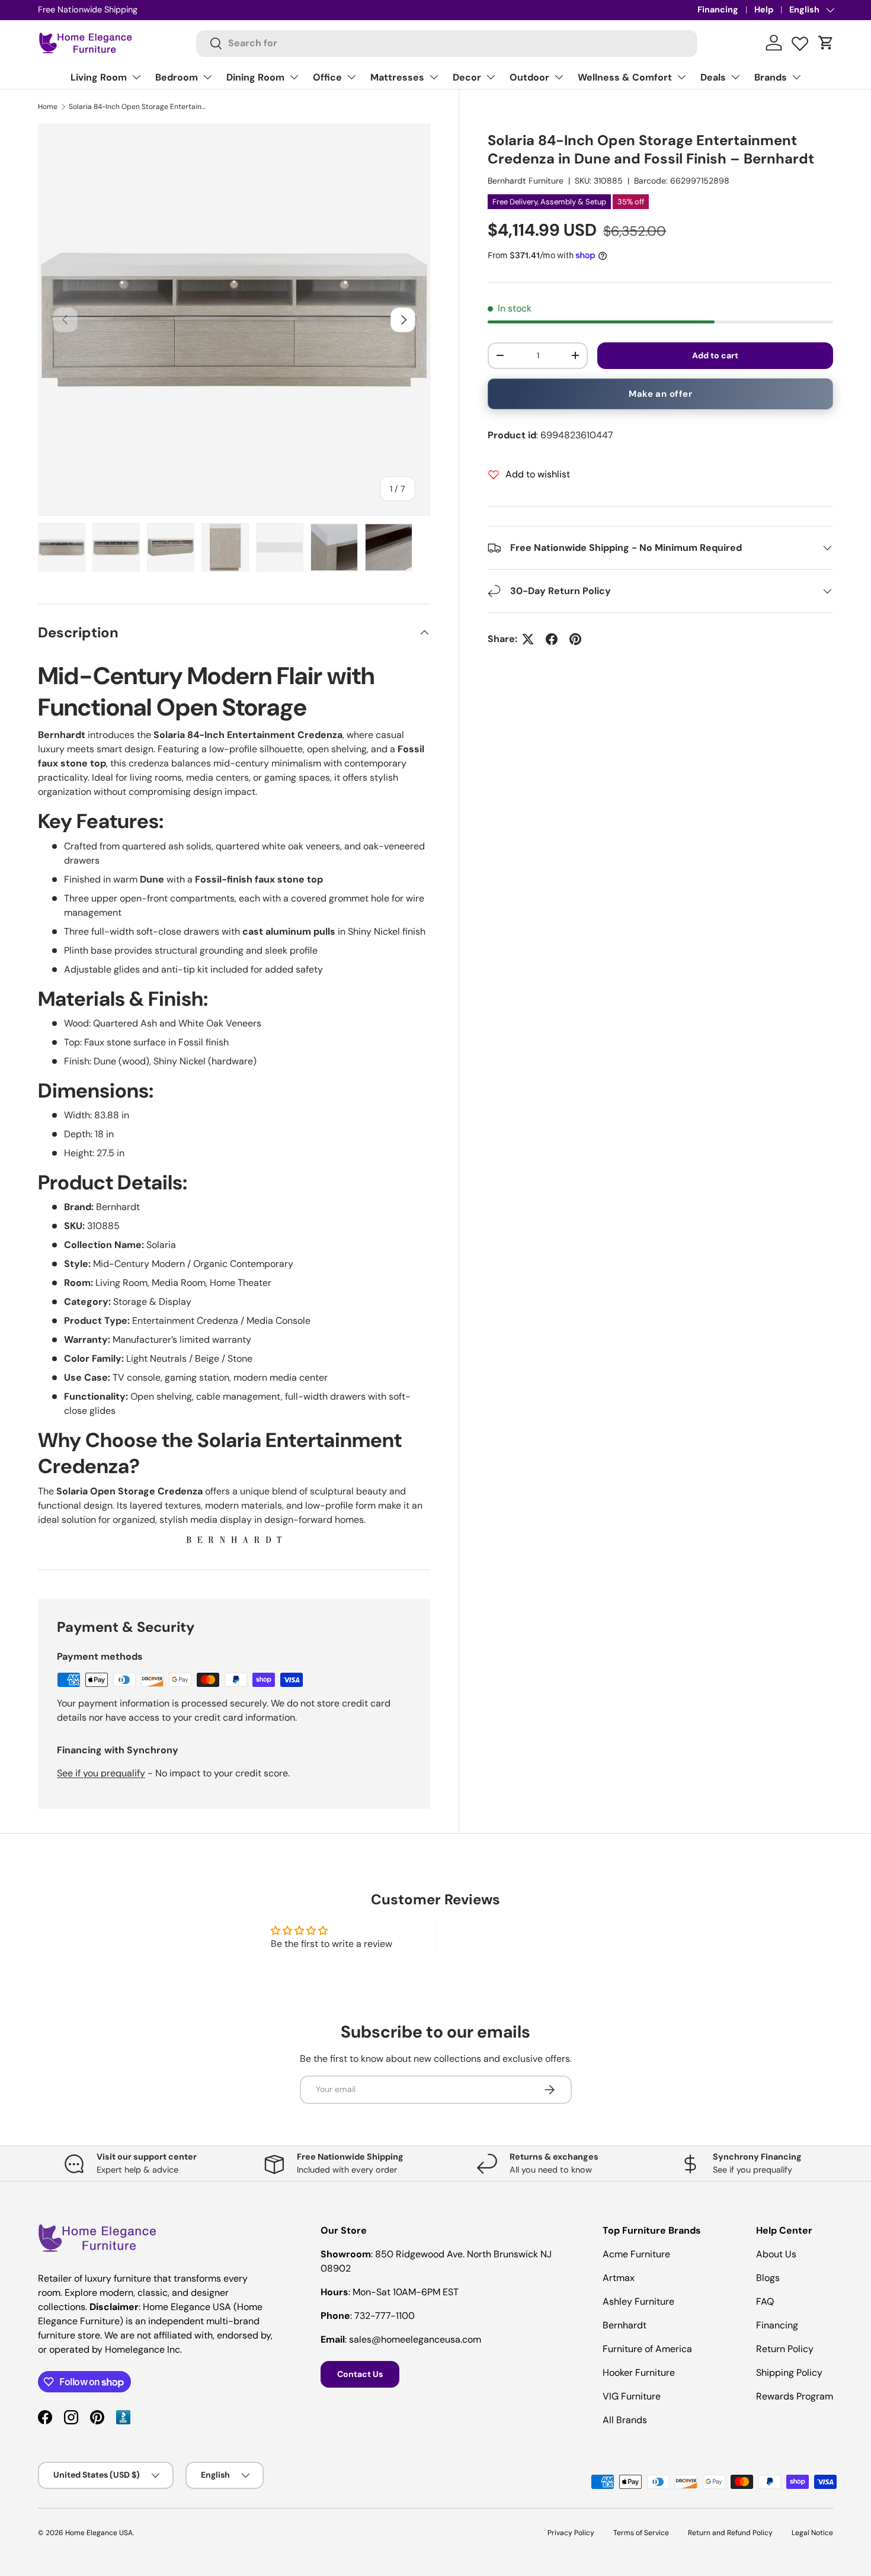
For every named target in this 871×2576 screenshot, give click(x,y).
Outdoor (529, 77)
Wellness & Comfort (625, 77)
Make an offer (660, 394)
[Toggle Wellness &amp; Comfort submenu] (681, 77)
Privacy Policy (571, 2533)
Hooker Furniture (639, 2373)
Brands (771, 77)
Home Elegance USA (99, 2533)
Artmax (619, 2278)
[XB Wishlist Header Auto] (800, 41)
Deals (713, 77)
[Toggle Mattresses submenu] (434, 77)
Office (327, 77)
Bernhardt (625, 2325)
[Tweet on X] (528, 639)
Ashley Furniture (638, 2301)
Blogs (768, 2278)
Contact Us (360, 2374)
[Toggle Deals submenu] (735, 77)
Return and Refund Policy (730, 2533)
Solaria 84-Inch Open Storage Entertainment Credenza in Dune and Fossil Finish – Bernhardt (140, 107)
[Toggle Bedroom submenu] (207, 77)
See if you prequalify (101, 1773)
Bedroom (177, 77)
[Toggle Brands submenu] (796, 77)
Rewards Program (795, 2396)
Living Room (99, 77)
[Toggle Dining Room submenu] (294, 77)
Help (764, 9)
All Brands (625, 2420)
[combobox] (447, 43)
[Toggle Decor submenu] (491, 77)
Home (48, 107)
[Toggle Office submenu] (351, 77)
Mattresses (397, 77)
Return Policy (785, 2349)
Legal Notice (812, 2533)
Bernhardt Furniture (526, 181)
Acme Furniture (636, 2254)
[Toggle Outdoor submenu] (559, 77)
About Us (776, 2254)
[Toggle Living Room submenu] (136, 77)
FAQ (765, 2301)
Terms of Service (641, 2533)
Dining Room (255, 77)
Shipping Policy (789, 2373)
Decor (467, 77)
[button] (826, 43)
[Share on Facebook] (552, 639)
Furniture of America (647, 2349)
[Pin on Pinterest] (575, 639)
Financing (718, 9)
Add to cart (715, 355)
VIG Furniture (632, 2396)
